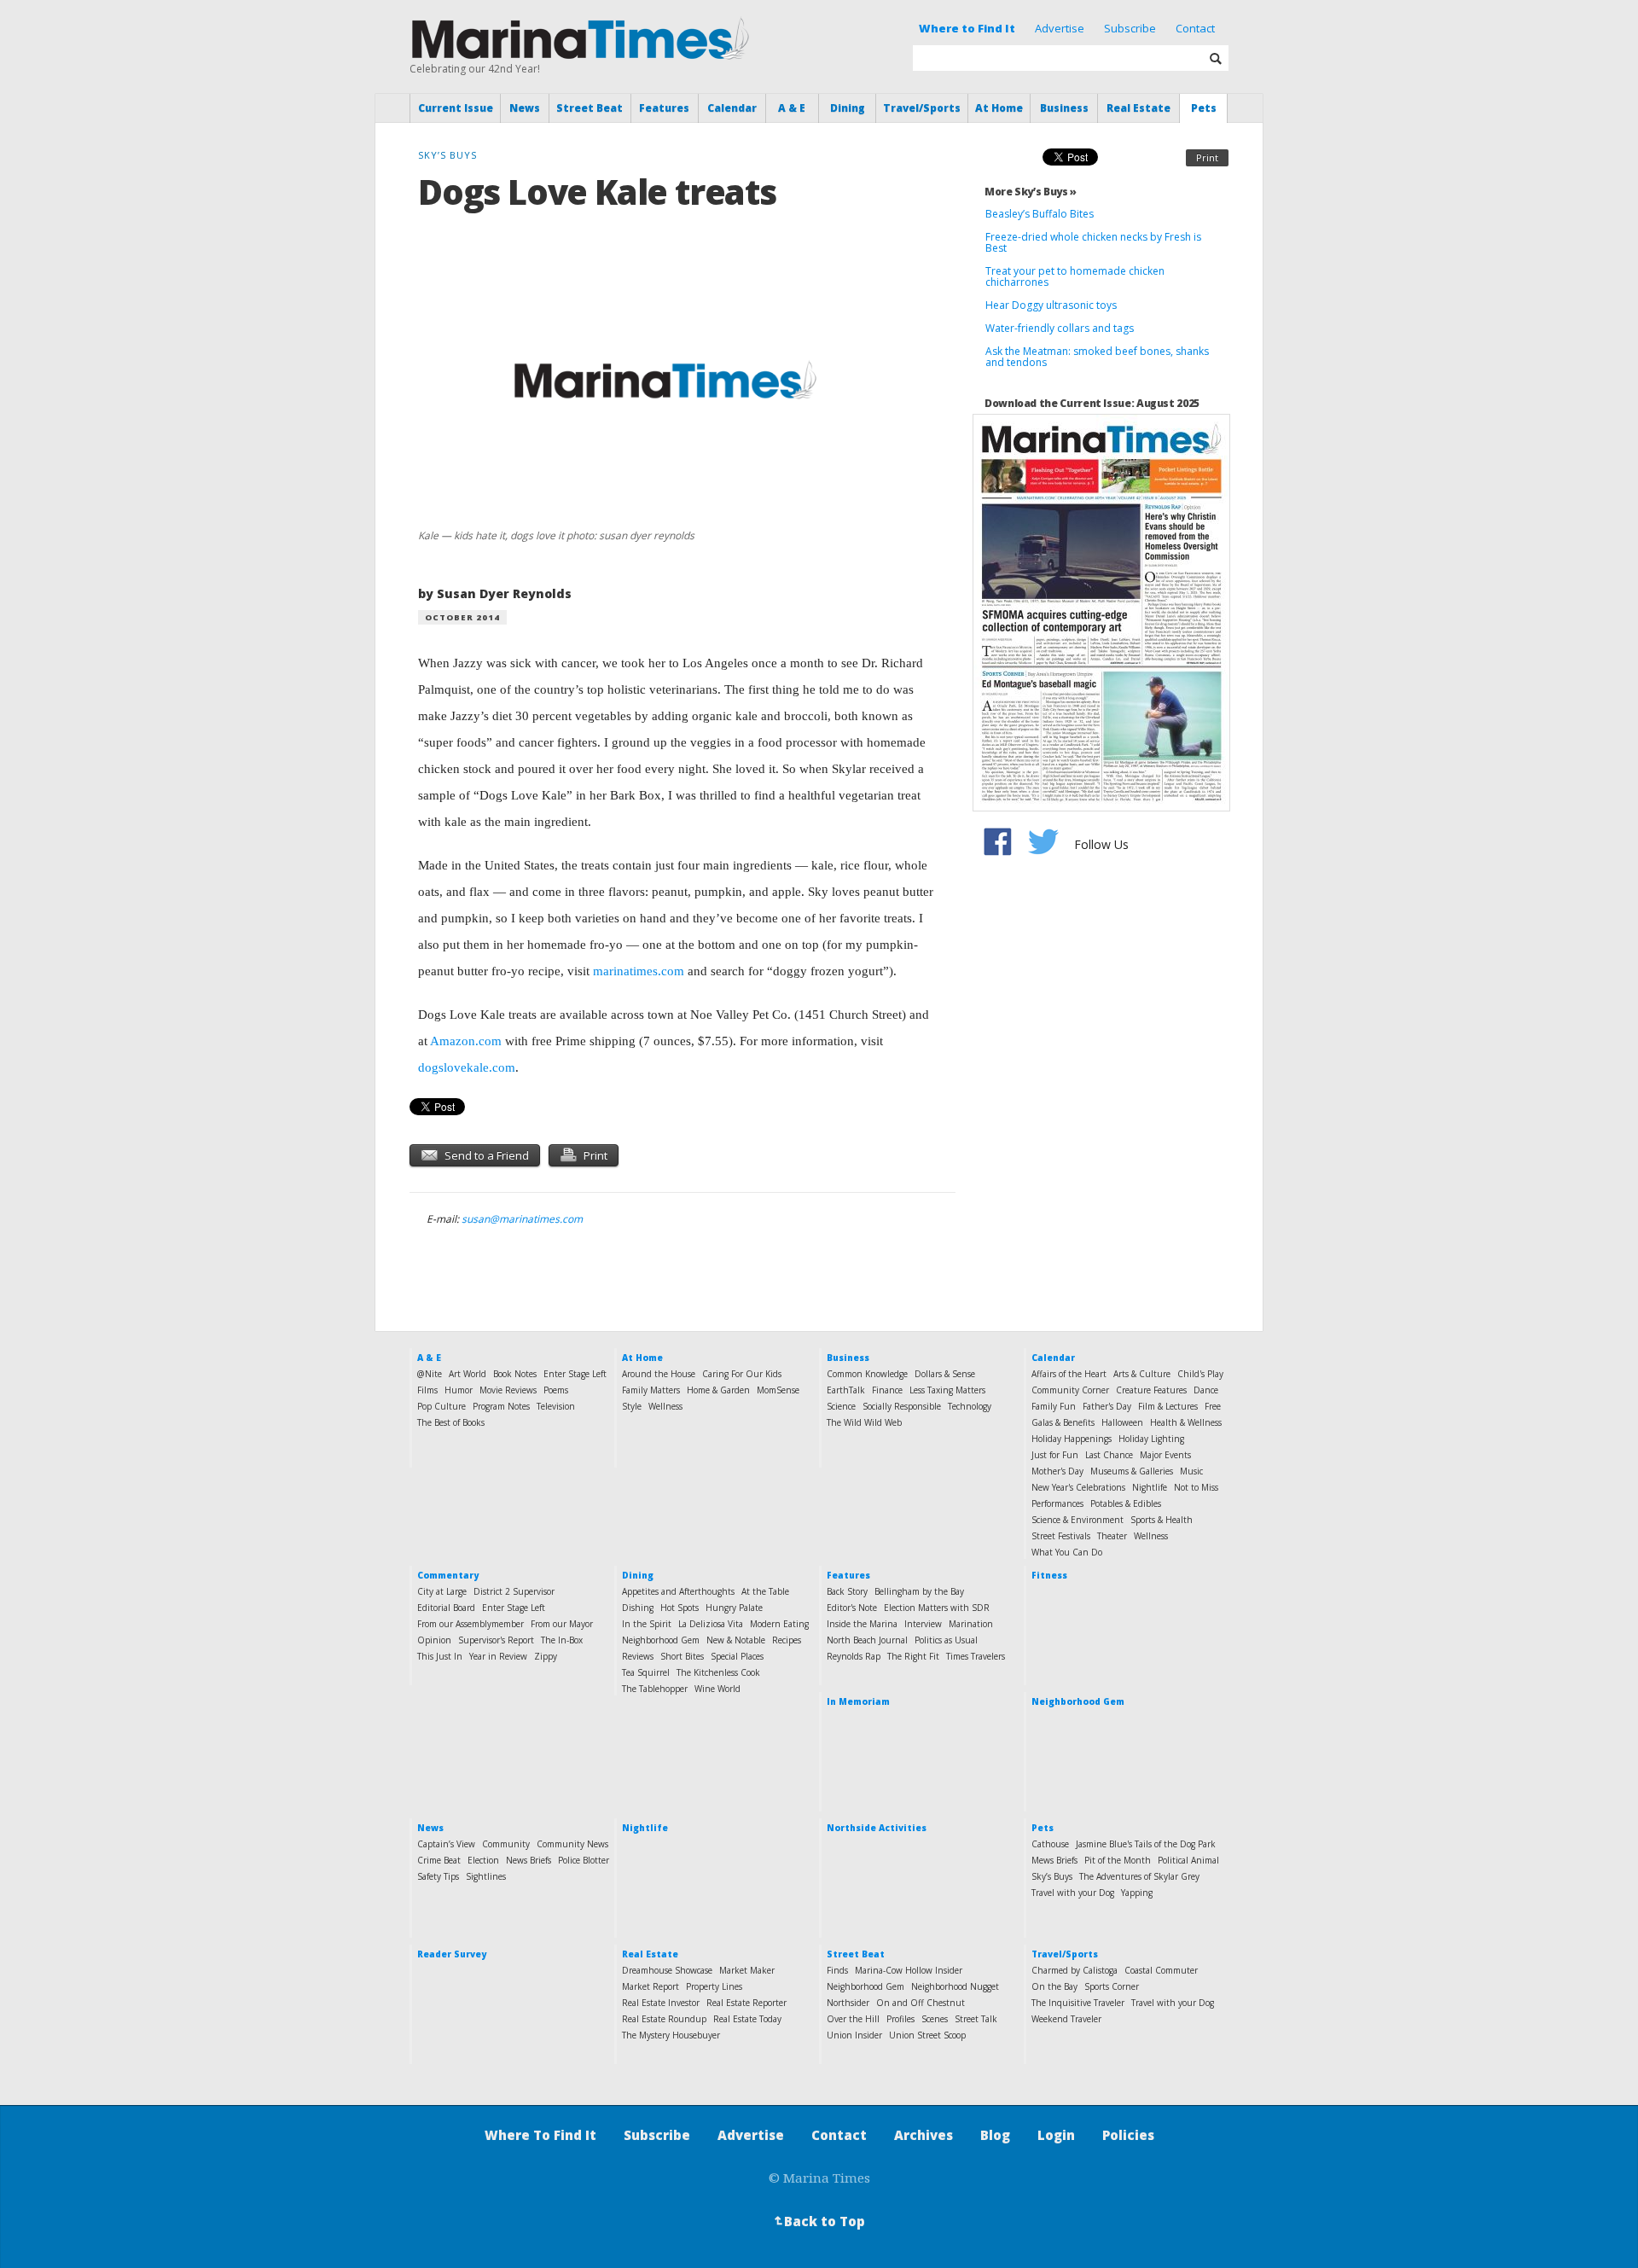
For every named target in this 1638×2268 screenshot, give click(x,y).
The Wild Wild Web (864, 1422)
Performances (1057, 1503)
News (525, 108)
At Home (999, 108)
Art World (468, 1374)
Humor (459, 1390)
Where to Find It (967, 28)
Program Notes (501, 1406)
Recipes (787, 1640)
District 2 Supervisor (514, 1591)
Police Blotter (584, 1860)
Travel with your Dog (1073, 1893)
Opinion (434, 1640)
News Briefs (529, 1860)
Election (483, 1860)
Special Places (737, 1656)
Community (506, 1844)
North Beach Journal (867, 1640)
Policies (1128, 2135)
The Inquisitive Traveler (1078, 2003)
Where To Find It (540, 2135)
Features (664, 108)
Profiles (900, 2019)
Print (1207, 157)
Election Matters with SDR (937, 1608)
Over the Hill (853, 2019)
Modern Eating (779, 1624)
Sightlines (486, 1876)
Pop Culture (441, 1406)
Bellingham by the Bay (919, 1591)
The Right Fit (913, 1656)
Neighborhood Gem (661, 1640)
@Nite (430, 1374)
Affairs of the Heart (1069, 1374)
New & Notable (736, 1640)
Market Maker (747, 1970)
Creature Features (1151, 1390)
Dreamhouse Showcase (667, 1970)
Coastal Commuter (1161, 1970)
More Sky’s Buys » (1031, 192)
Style (632, 1406)
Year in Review (498, 1656)
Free (1213, 1406)
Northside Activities (877, 1828)
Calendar (732, 108)
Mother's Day (1057, 1471)
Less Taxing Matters (947, 1390)
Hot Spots (680, 1608)
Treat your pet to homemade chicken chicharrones (1075, 276)
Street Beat (590, 108)
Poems (556, 1390)
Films (427, 1390)
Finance (887, 1390)
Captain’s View (446, 1844)
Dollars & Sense (945, 1374)
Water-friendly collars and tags (1060, 328)
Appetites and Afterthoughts (678, 1591)
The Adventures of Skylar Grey (1139, 1876)
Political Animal (1188, 1860)
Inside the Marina (862, 1624)
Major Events (1165, 1455)
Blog (995, 2135)
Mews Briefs (1054, 1860)
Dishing (638, 1608)
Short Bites (682, 1656)
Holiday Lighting (1151, 1439)
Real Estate (1138, 108)
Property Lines (714, 1986)
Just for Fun (1055, 1455)
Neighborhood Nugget (955, 1986)
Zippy (546, 1656)
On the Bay (1054, 1986)
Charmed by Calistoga (1075, 1970)
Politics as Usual (946, 1640)
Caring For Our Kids (742, 1374)
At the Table (765, 1591)
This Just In (440, 1656)
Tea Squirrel (646, 1672)
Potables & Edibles (1126, 1503)
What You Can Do (1067, 1552)
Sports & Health (1162, 1520)
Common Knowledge (867, 1374)
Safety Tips (438, 1876)
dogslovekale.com (467, 1067)
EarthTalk (846, 1390)
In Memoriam (858, 1701)
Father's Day (1107, 1406)
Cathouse (1050, 1844)
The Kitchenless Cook (718, 1672)
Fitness (1049, 1575)
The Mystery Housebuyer (671, 2035)
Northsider (848, 2003)
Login (1056, 2135)
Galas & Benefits (1063, 1422)
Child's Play (1200, 1374)
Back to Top (818, 2221)
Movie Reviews (508, 1390)
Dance (1206, 1390)
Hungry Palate (734, 1608)
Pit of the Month (1118, 1860)
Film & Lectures (1168, 1406)
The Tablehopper (655, 1689)
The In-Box (562, 1640)
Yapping (1137, 1893)
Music (1191, 1471)
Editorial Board (446, 1608)
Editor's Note (852, 1608)
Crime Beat (439, 1860)
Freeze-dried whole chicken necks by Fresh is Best (1093, 242)
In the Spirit (647, 1624)
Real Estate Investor (661, 2003)
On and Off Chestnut (921, 2003)
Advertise (1060, 28)
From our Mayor (562, 1624)
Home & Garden (718, 1390)
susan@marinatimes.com (522, 1219)
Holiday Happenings (1072, 1439)
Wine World (717, 1689)
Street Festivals (1061, 1536)
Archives (924, 2135)
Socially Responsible (902, 1406)
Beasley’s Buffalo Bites (1040, 214)
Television (556, 1406)
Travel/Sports (922, 108)
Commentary (448, 1575)
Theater (1112, 1536)
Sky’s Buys (1052, 1876)
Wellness (665, 1406)
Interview (923, 1624)
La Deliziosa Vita (711, 1624)
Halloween (1122, 1422)
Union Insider (854, 2035)
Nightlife (1150, 1487)
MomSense (778, 1390)
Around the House (659, 1374)
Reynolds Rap (854, 1656)
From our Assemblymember (470, 1624)
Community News (572, 1844)
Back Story (847, 1591)
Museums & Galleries (1132, 1471)
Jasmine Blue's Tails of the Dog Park (1146, 1844)
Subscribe (1130, 28)
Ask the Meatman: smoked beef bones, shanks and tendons (1097, 357)
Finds (837, 1970)
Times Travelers (976, 1656)
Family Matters (651, 1390)
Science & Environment (1077, 1520)
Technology (970, 1406)
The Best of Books (451, 1422)
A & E (792, 108)
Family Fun (1054, 1406)
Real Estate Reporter (746, 2003)
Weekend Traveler (1066, 2019)
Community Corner (1070, 1390)
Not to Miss (1196, 1487)
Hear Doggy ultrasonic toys (1051, 305)
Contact (1195, 28)
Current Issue (456, 108)
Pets (1204, 108)
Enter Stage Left (575, 1374)
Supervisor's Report (496, 1640)
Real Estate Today (747, 2019)
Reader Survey (452, 1954)
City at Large (442, 1591)
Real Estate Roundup (664, 2019)
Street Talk (976, 2019)
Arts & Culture (1142, 1374)
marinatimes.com (639, 971)
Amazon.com (466, 1041)
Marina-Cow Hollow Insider (909, 1970)
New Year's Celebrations (1078, 1487)
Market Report (651, 1986)
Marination (971, 1624)
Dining (848, 108)
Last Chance (1109, 1455)
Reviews (638, 1656)
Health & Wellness (1186, 1422)
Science (841, 1406)
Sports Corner (1112, 1986)
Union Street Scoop (927, 2035)
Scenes (935, 2019)
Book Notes (515, 1374)
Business (1064, 108)
